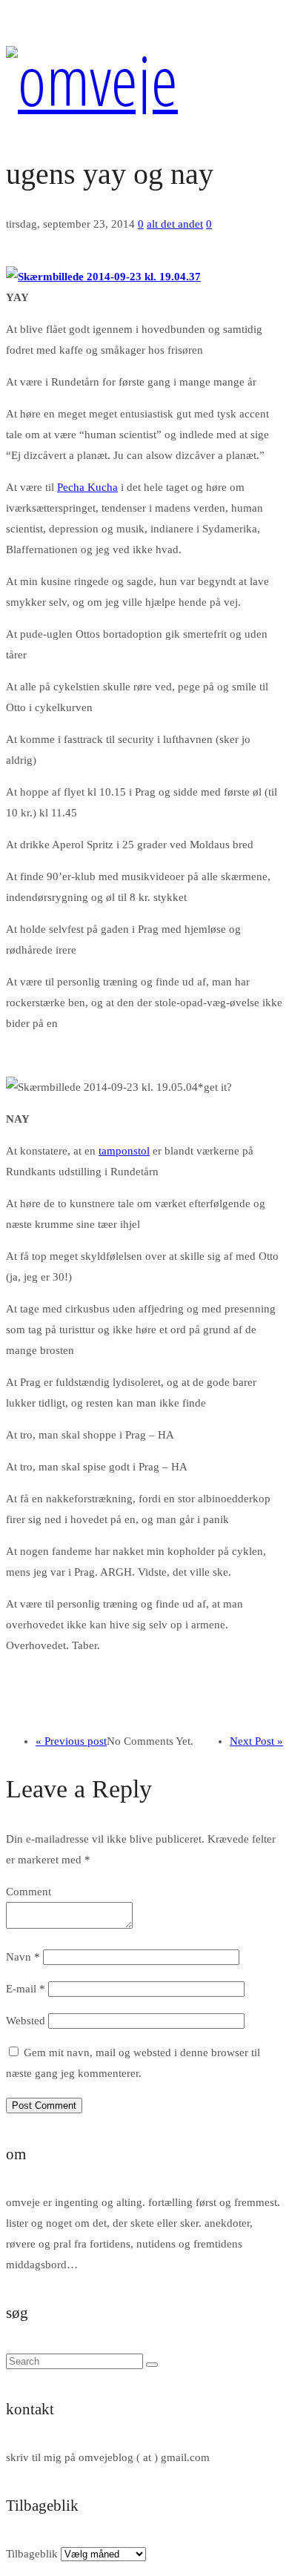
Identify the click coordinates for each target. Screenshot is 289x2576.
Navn (23, 1957)
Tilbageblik (32, 2554)
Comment (29, 1892)
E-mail (26, 1989)
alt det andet (175, 224)
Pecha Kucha (87, 487)
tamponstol (124, 1151)
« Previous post (71, 1741)
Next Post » (256, 1741)
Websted (26, 2021)
